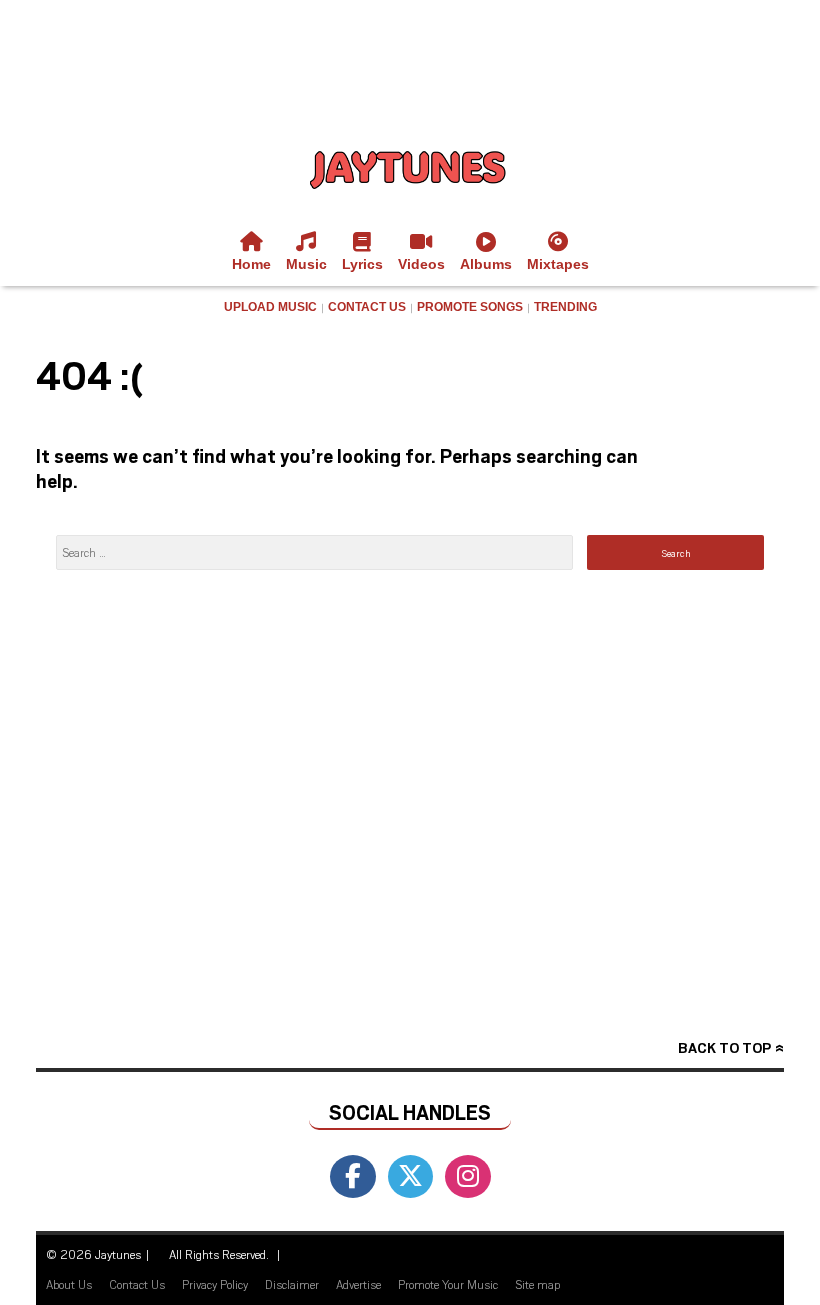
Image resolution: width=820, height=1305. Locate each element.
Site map (537, 1284)
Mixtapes (558, 264)
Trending (565, 307)
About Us (69, 1284)
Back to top (724, 1047)
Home (251, 264)
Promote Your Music (448, 1284)
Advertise (358, 1284)
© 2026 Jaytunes (93, 1254)
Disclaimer (292, 1284)
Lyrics (362, 264)
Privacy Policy (215, 1284)
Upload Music (270, 307)
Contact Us (367, 307)
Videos (421, 264)
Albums (486, 264)
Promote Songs (470, 307)
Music (306, 264)
